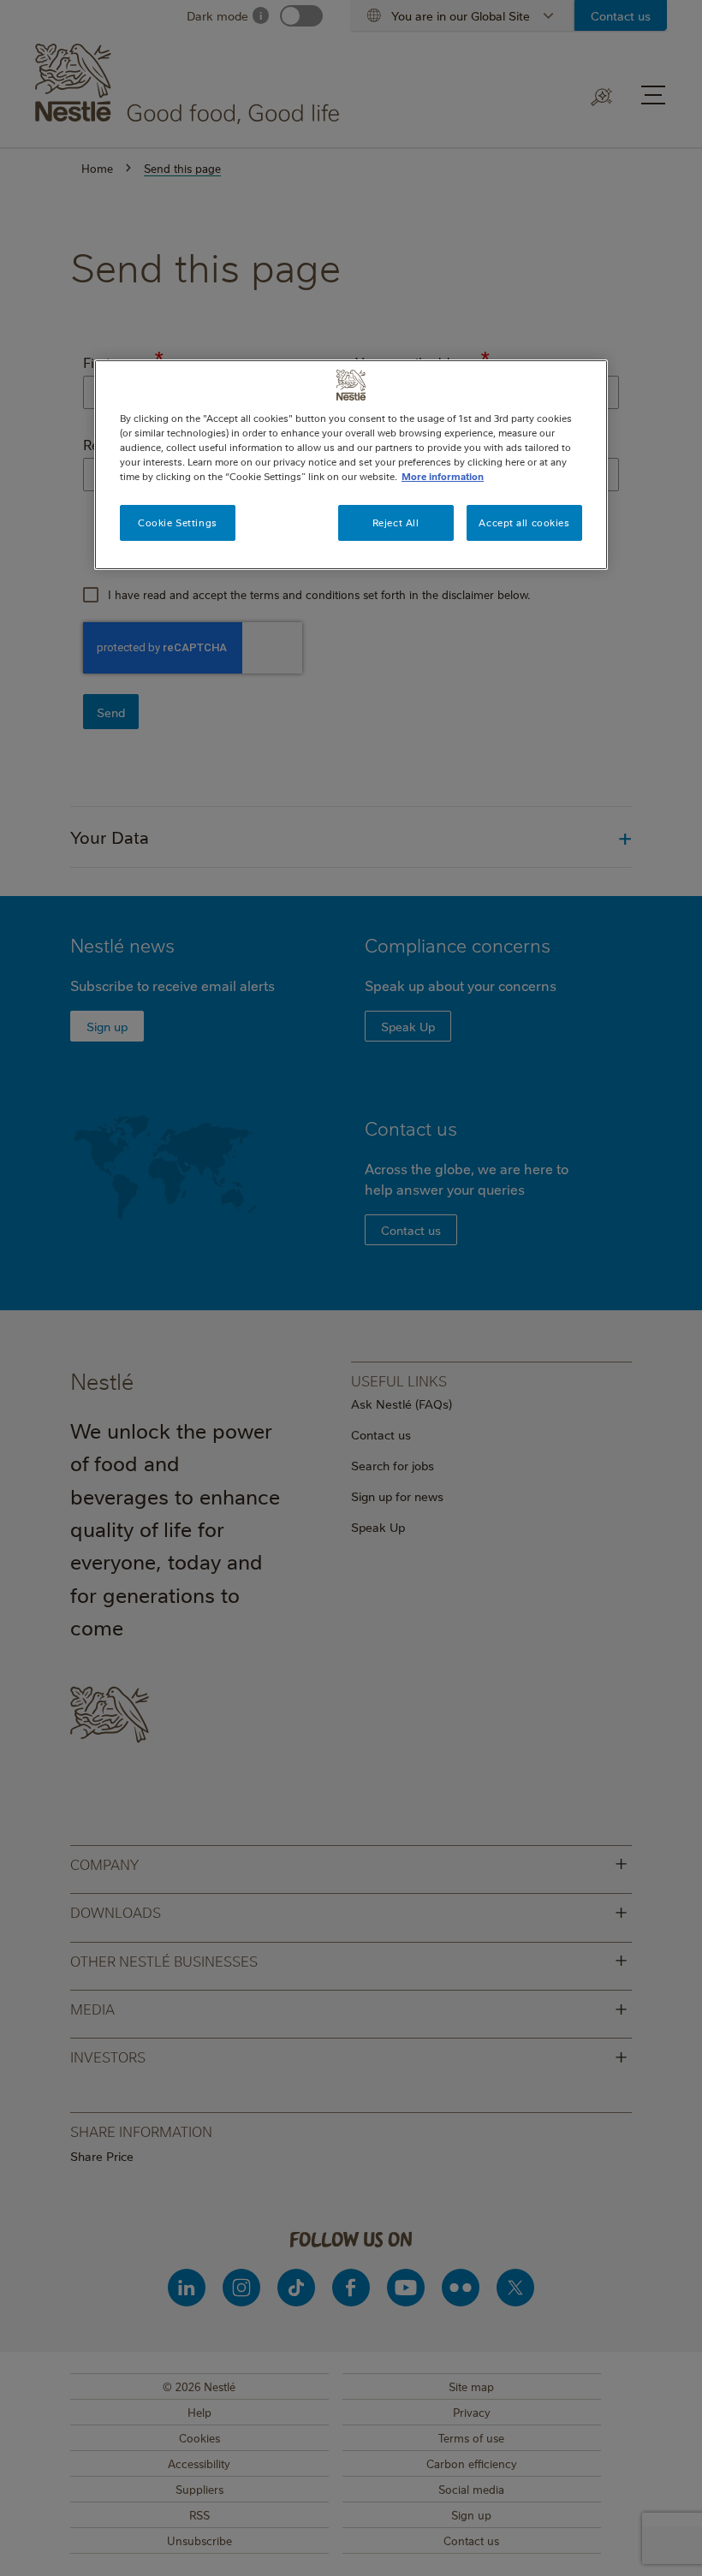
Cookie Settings (178, 522)
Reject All (396, 522)
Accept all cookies (524, 522)
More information (443, 476)
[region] (351, 464)
